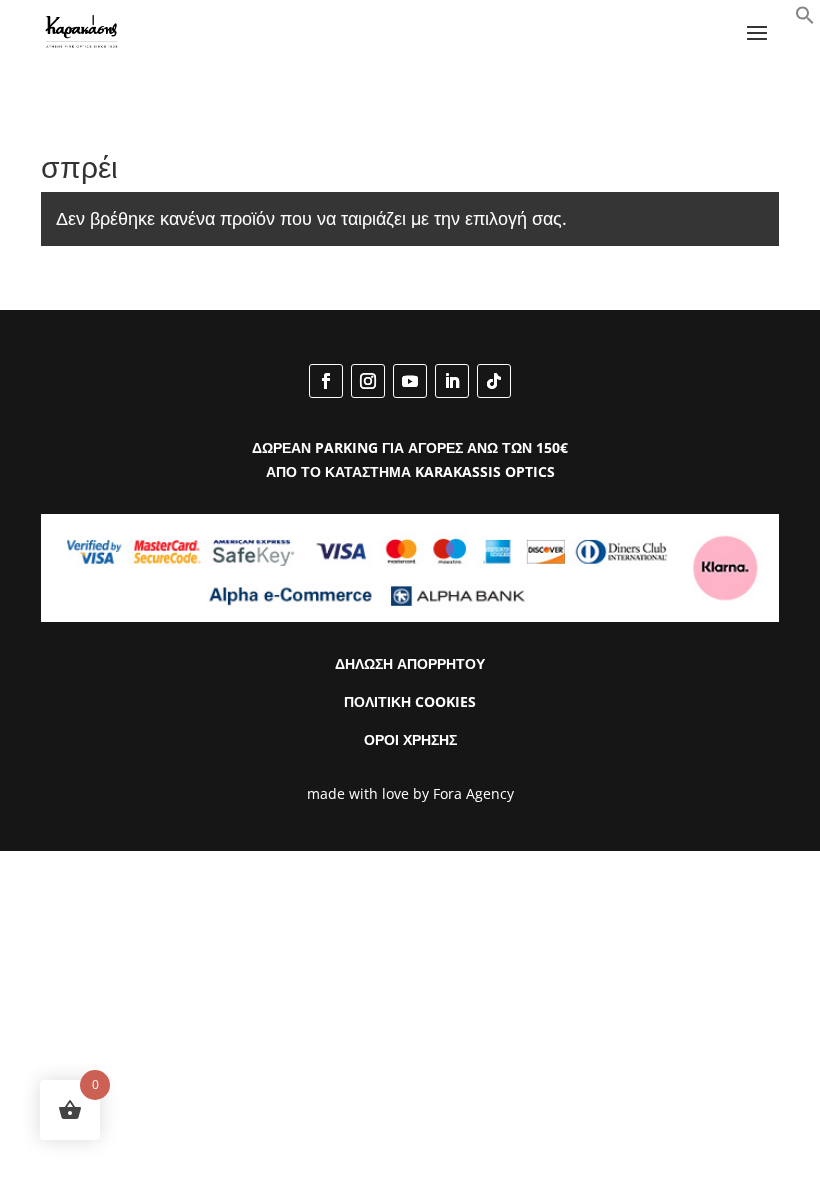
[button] (805, 19)
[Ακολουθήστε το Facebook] (326, 381)
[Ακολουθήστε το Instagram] (368, 381)
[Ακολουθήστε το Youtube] (410, 381)
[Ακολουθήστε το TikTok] (494, 381)
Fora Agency (473, 793)
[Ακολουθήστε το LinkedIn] (452, 381)
